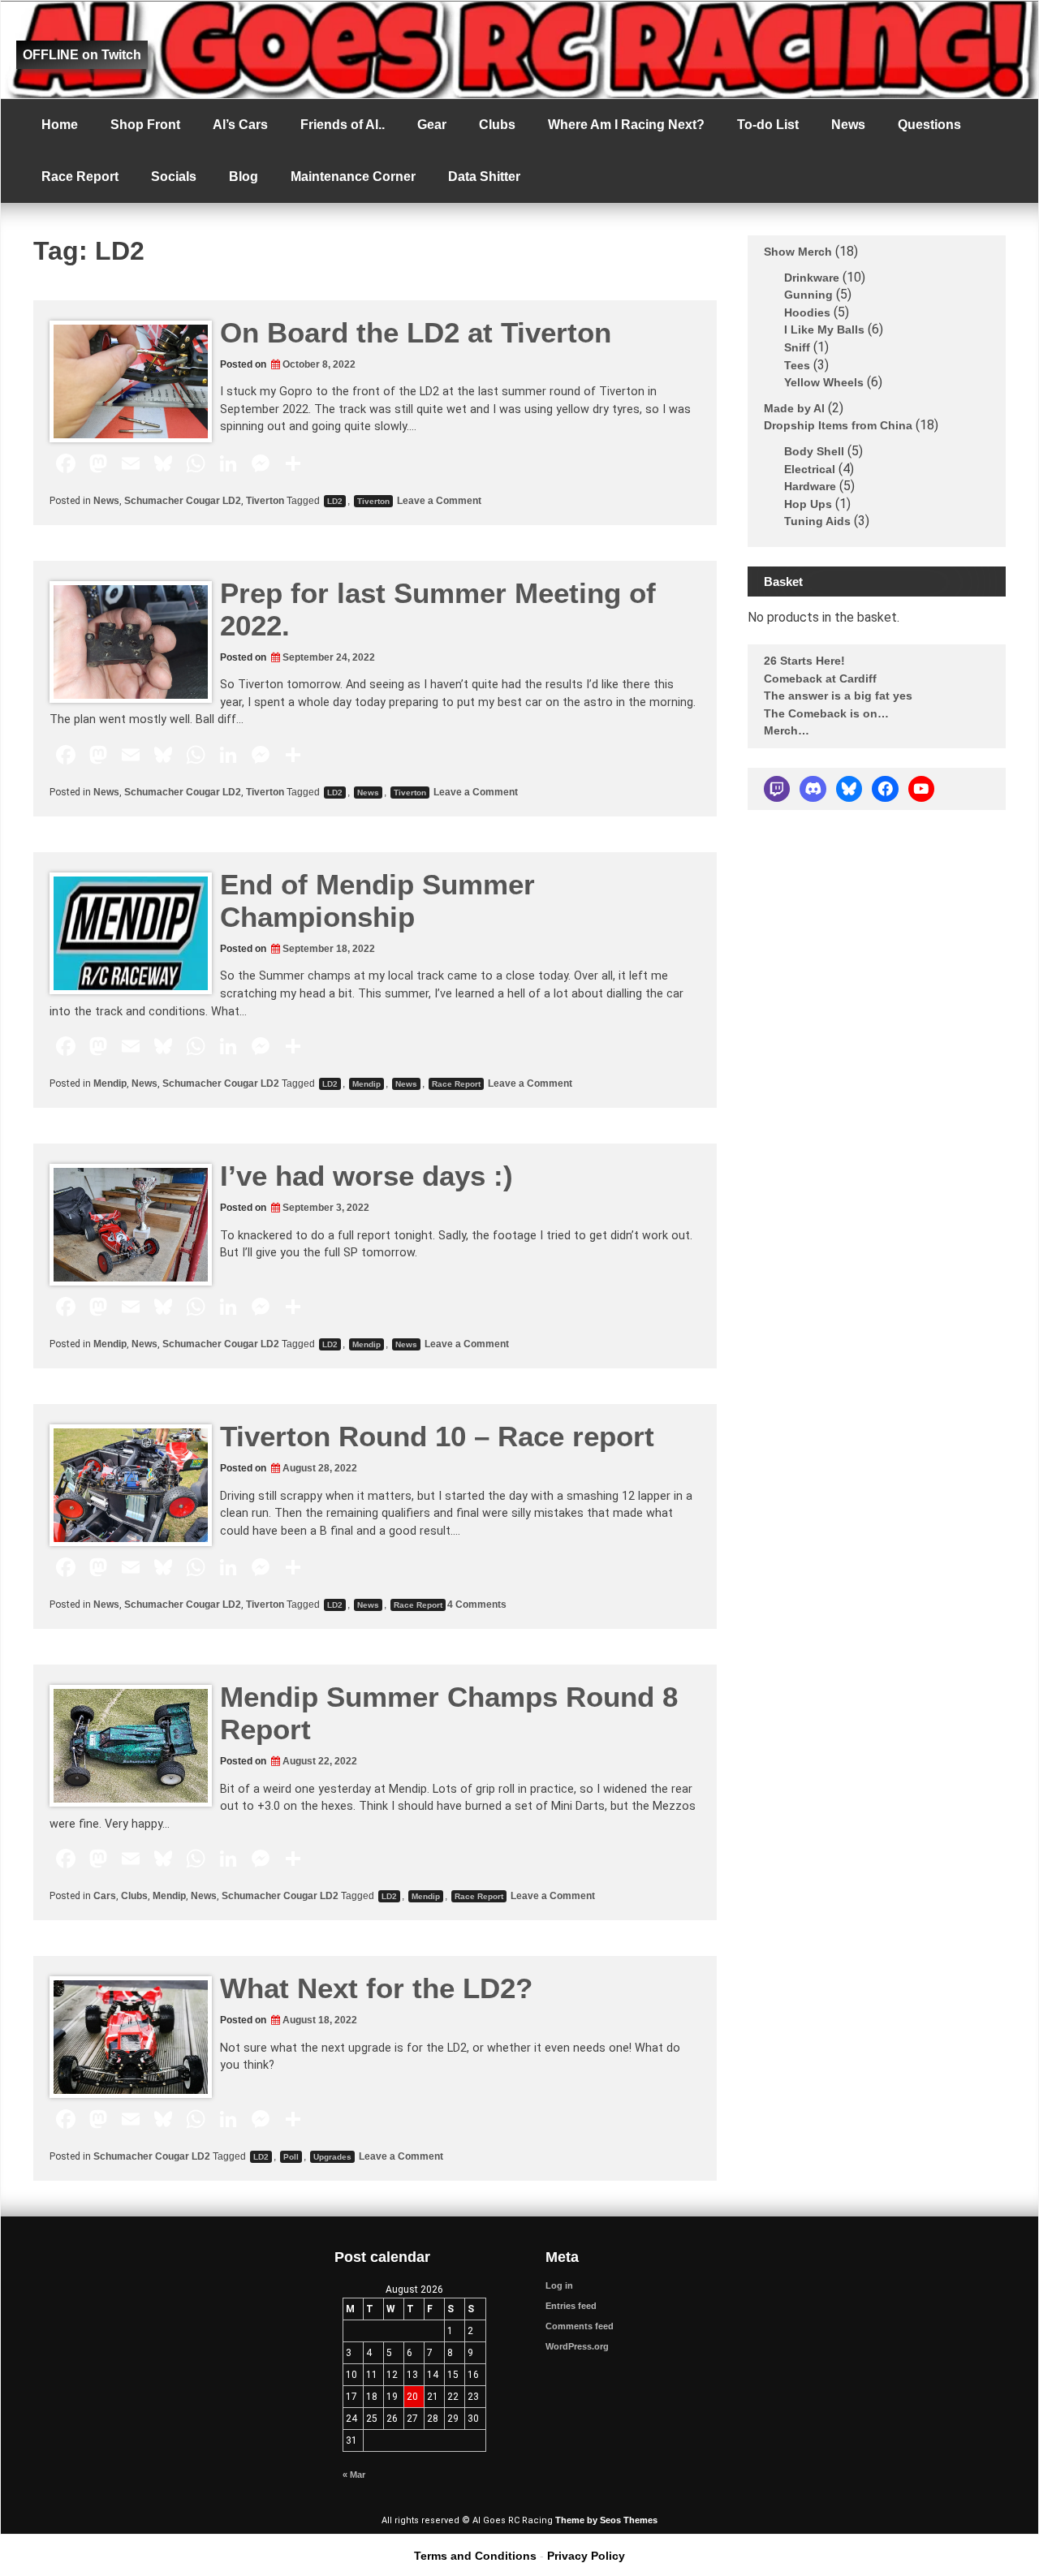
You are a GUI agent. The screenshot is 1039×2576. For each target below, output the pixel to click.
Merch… (787, 730)
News (848, 125)
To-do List (768, 125)
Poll (291, 2157)
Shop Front (145, 125)
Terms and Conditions (475, 2556)
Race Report (80, 177)
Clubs (497, 125)
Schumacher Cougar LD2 (183, 501)
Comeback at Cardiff (820, 678)
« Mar (354, 2475)
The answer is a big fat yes (838, 696)
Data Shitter (484, 177)
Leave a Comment (438, 501)
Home (60, 125)
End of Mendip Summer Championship (377, 900)
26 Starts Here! (804, 661)
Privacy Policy (586, 2556)
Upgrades (332, 2157)
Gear (432, 125)
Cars (105, 1896)
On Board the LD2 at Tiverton (416, 332)
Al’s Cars (240, 125)
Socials (174, 177)
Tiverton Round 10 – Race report (437, 1436)
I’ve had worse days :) (366, 1176)
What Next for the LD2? (376, 1988)
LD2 (335, 501)
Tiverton (265, 501)
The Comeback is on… (826, 713)
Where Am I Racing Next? (626, 125)
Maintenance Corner (353, 177)
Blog (244, 177)
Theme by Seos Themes (606, 2520)
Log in (559, 2285)
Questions (929, 125)
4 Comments (477, 1605)
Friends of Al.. (343, 125)
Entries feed (571, 2306)
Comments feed (580, 2326)
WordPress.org (577, 2346)
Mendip (110, 1083)
